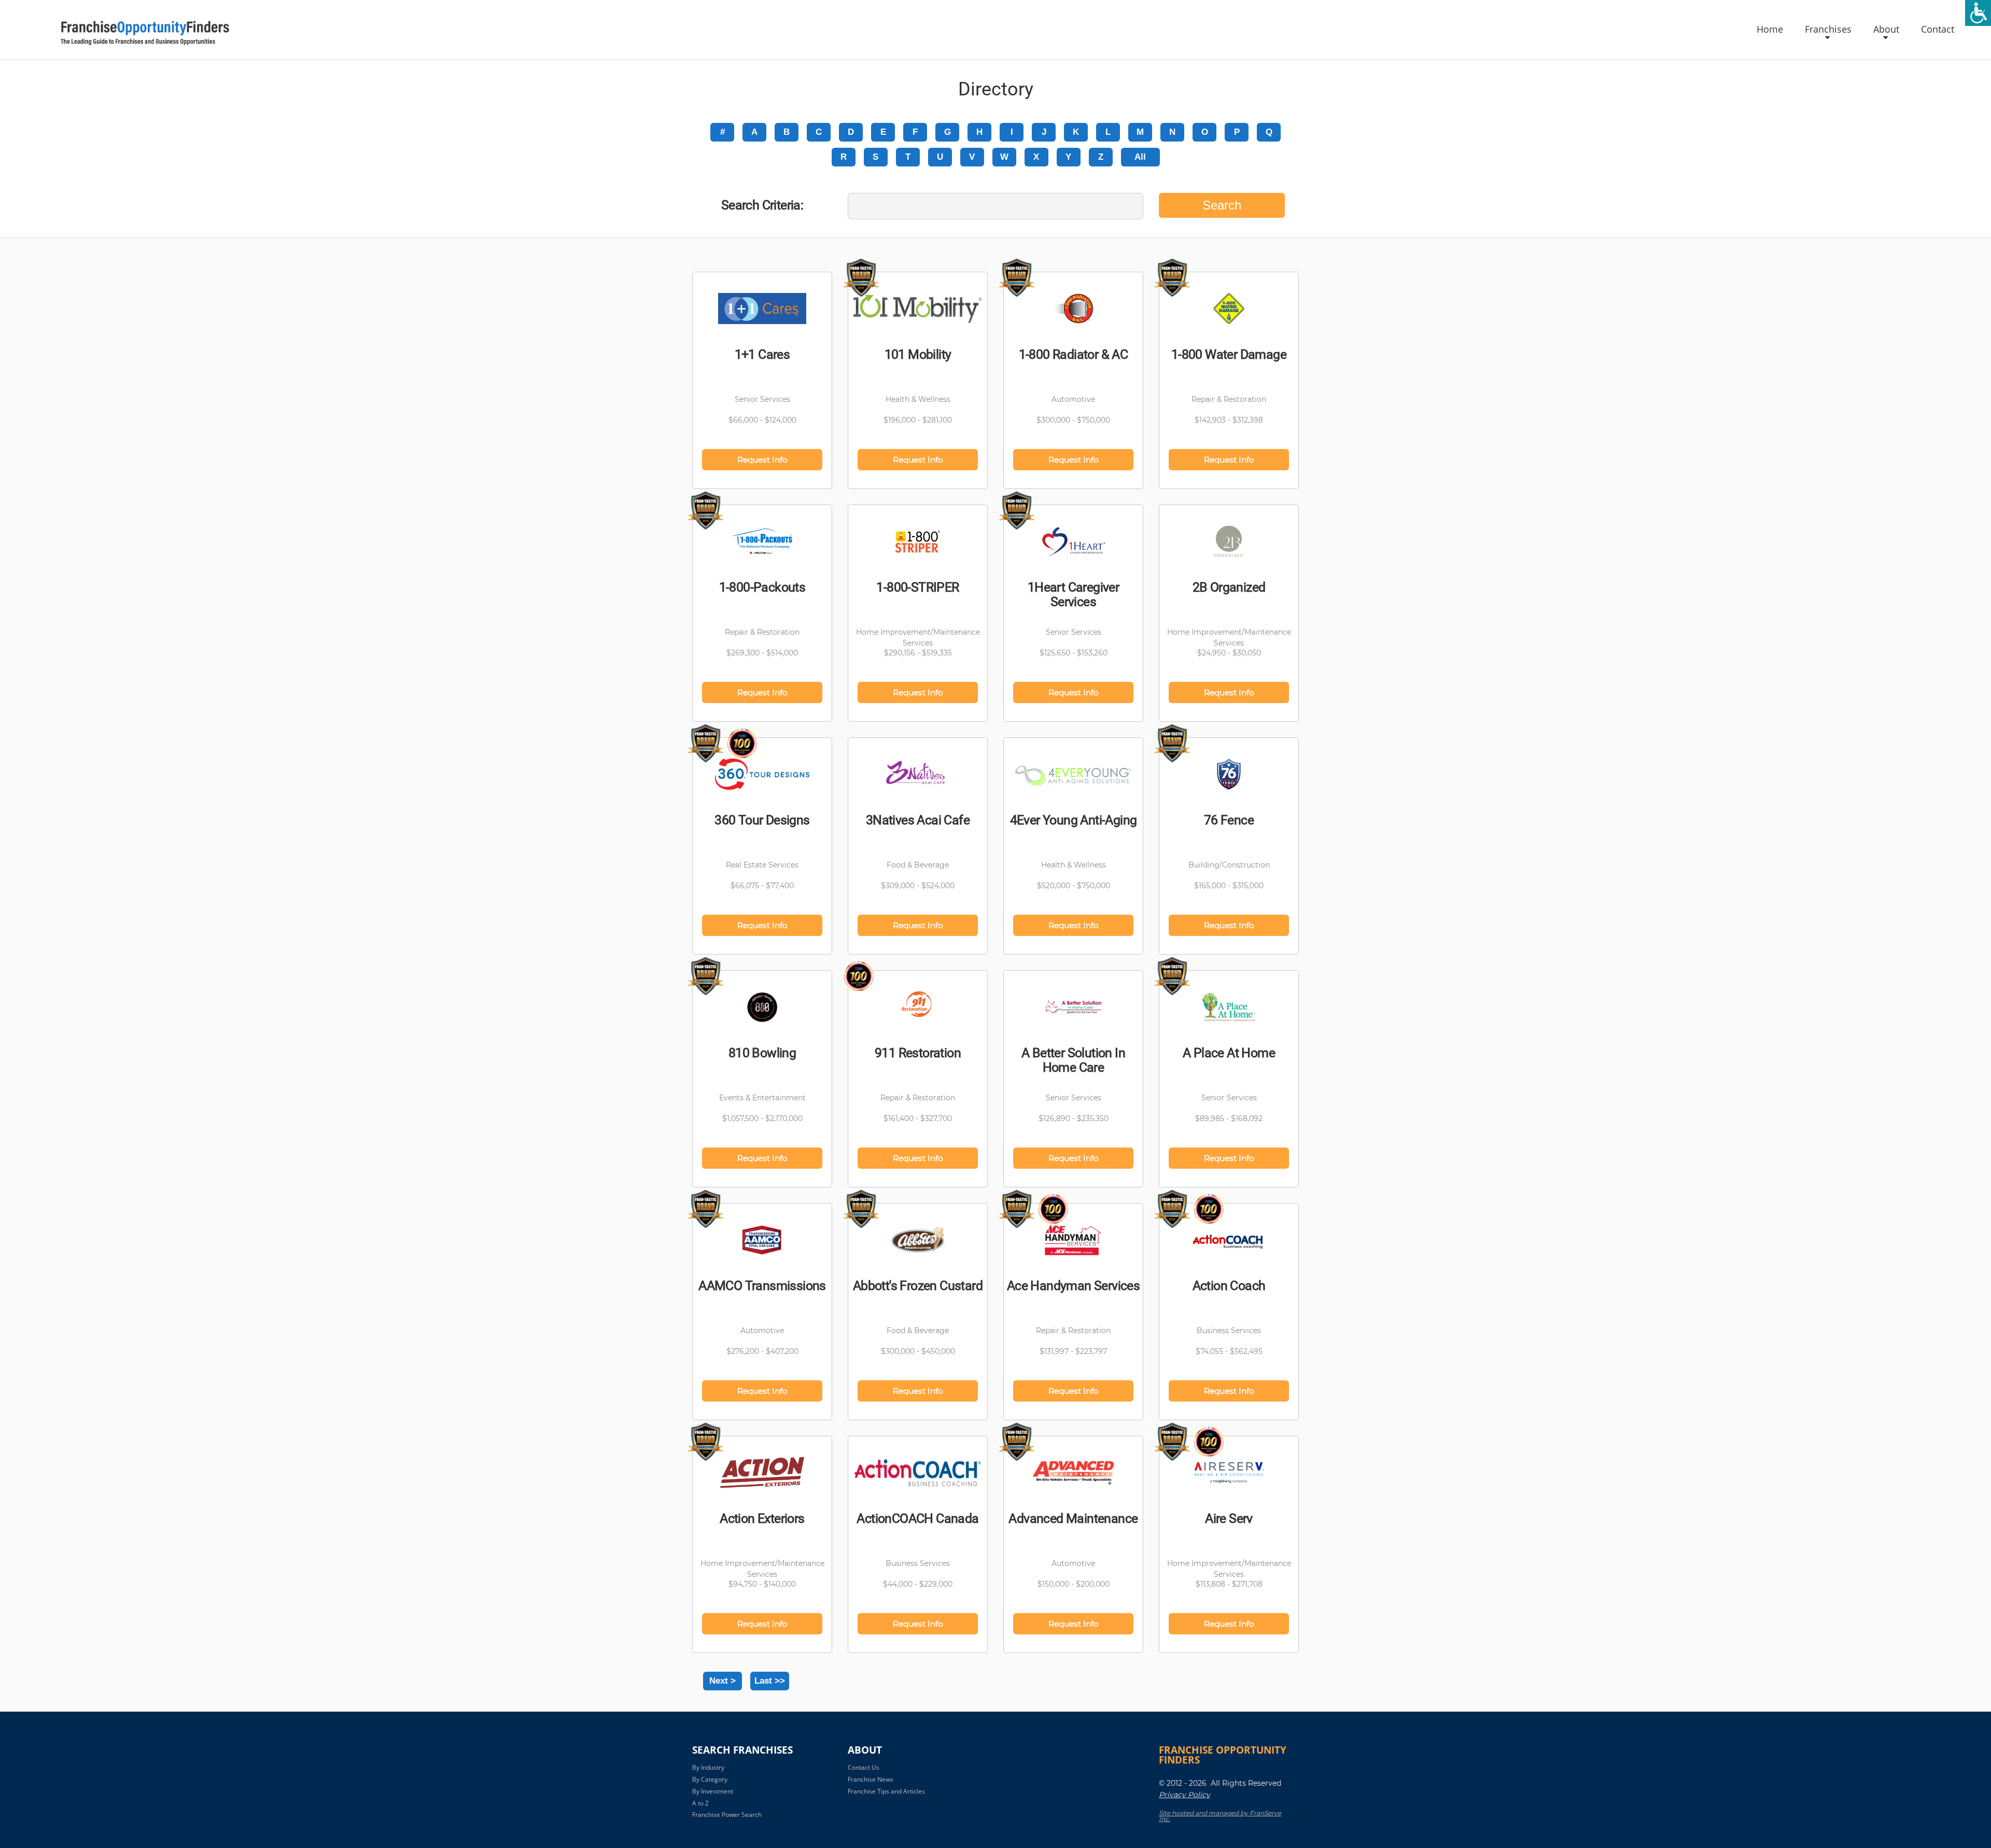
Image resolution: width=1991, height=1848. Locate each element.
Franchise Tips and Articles (886, 1791)
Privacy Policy (1184, 1795)
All (1140, 157)
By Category (710, 1779)
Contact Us (864, 1767)
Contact (1938, 30)
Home (1770, 30)
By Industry (708, 1767)
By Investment (713, 1791)
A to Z (700, 1803)
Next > (723, 1681)
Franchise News (871, 1779)
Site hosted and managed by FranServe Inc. (1220, 1816)
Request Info (762, 460)
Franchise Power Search (727, 1815)
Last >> (770, 1681)
